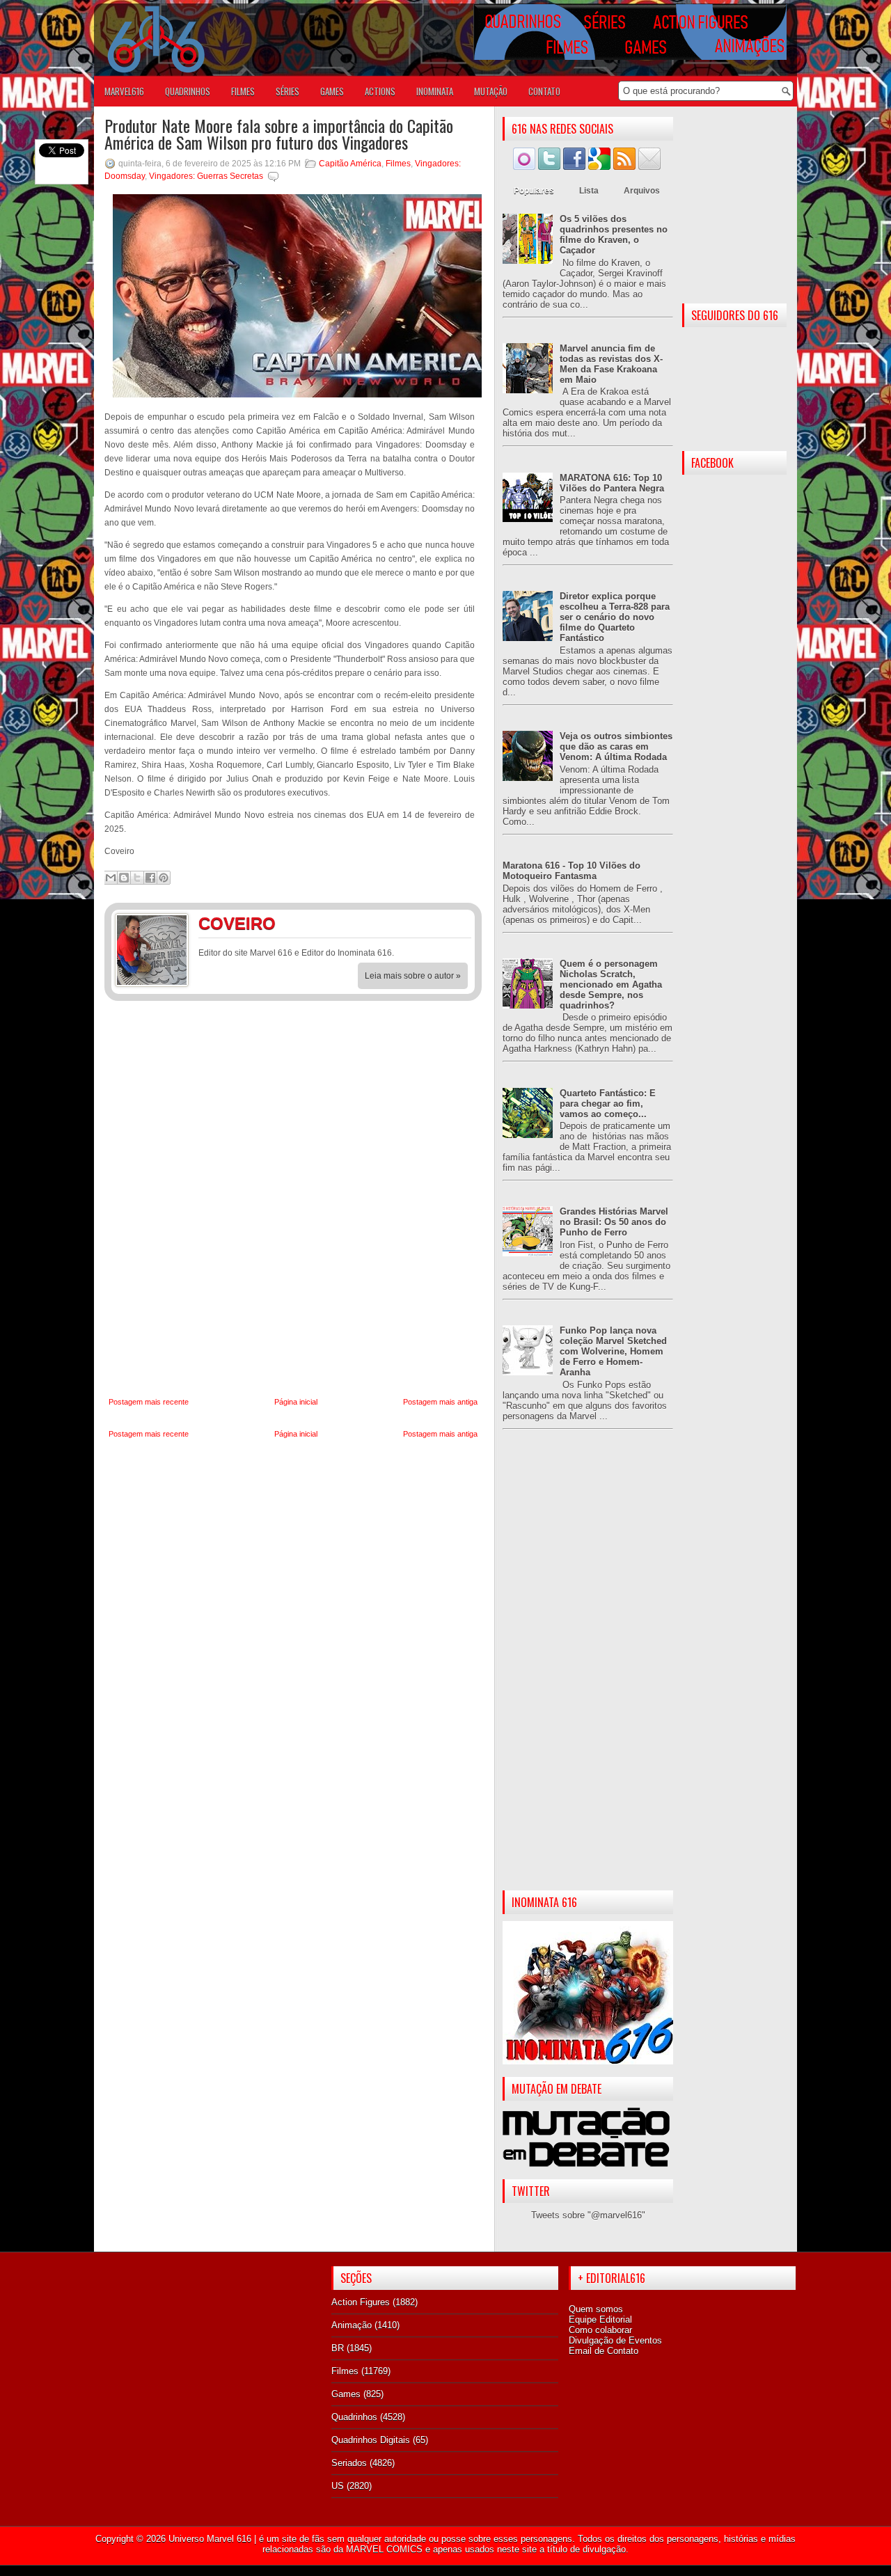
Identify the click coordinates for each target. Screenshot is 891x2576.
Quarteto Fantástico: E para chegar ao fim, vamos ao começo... (608, 1104)
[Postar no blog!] (124, 878)
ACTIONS (380, 91)
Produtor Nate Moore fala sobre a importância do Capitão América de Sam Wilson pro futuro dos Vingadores (279, 134)
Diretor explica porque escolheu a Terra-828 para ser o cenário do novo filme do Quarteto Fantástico (615, 617)
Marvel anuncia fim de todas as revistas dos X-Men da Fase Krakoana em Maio (611, 364)
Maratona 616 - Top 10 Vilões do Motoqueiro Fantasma (571, 871)
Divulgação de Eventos (615, 2340)
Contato (544, 91)
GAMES (332, 91)
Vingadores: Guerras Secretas (206, 176)
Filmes (398, 164)
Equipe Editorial (600, 2320)
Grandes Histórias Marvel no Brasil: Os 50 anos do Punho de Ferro (614, 1222)
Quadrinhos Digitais (371, 2440)
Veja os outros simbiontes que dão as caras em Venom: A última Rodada (616, 746)
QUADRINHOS (188, 91)
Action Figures (361, 2302)
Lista (589, 191)
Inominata (435, 91)
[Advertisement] (588, 1671)
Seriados (349, 2463)
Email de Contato (604, 2351)
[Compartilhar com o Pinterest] (164, 878)
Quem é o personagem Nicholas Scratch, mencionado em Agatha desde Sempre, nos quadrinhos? (611, 985)
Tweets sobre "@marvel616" (588, 2215)
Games (346, 2394)
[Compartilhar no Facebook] (150, 878)
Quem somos (596, 2309)
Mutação (491, 91)
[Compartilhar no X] (137, 878)
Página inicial (296, 1402)
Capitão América (350, 164)
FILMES (243, 91)
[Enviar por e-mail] (111, 878)
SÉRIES (287, 91)
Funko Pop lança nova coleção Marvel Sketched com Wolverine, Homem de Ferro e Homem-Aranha (613, 1351)
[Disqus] (293, 1199)
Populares (534, 191)
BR (338, 2348)
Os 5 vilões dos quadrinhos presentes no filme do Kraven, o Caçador (614, 235)
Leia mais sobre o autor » (413, 976)
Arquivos (642, 191)
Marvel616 (124, 91)
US (338, 2486)
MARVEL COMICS (384, 2549)
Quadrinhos (354, 2417)
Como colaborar (600, 2330)
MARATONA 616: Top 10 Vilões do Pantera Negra (612, 483)
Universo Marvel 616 (210, 2539)
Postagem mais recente (149, 1402)
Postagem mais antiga (440, 1402)
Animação (352, 2325)
